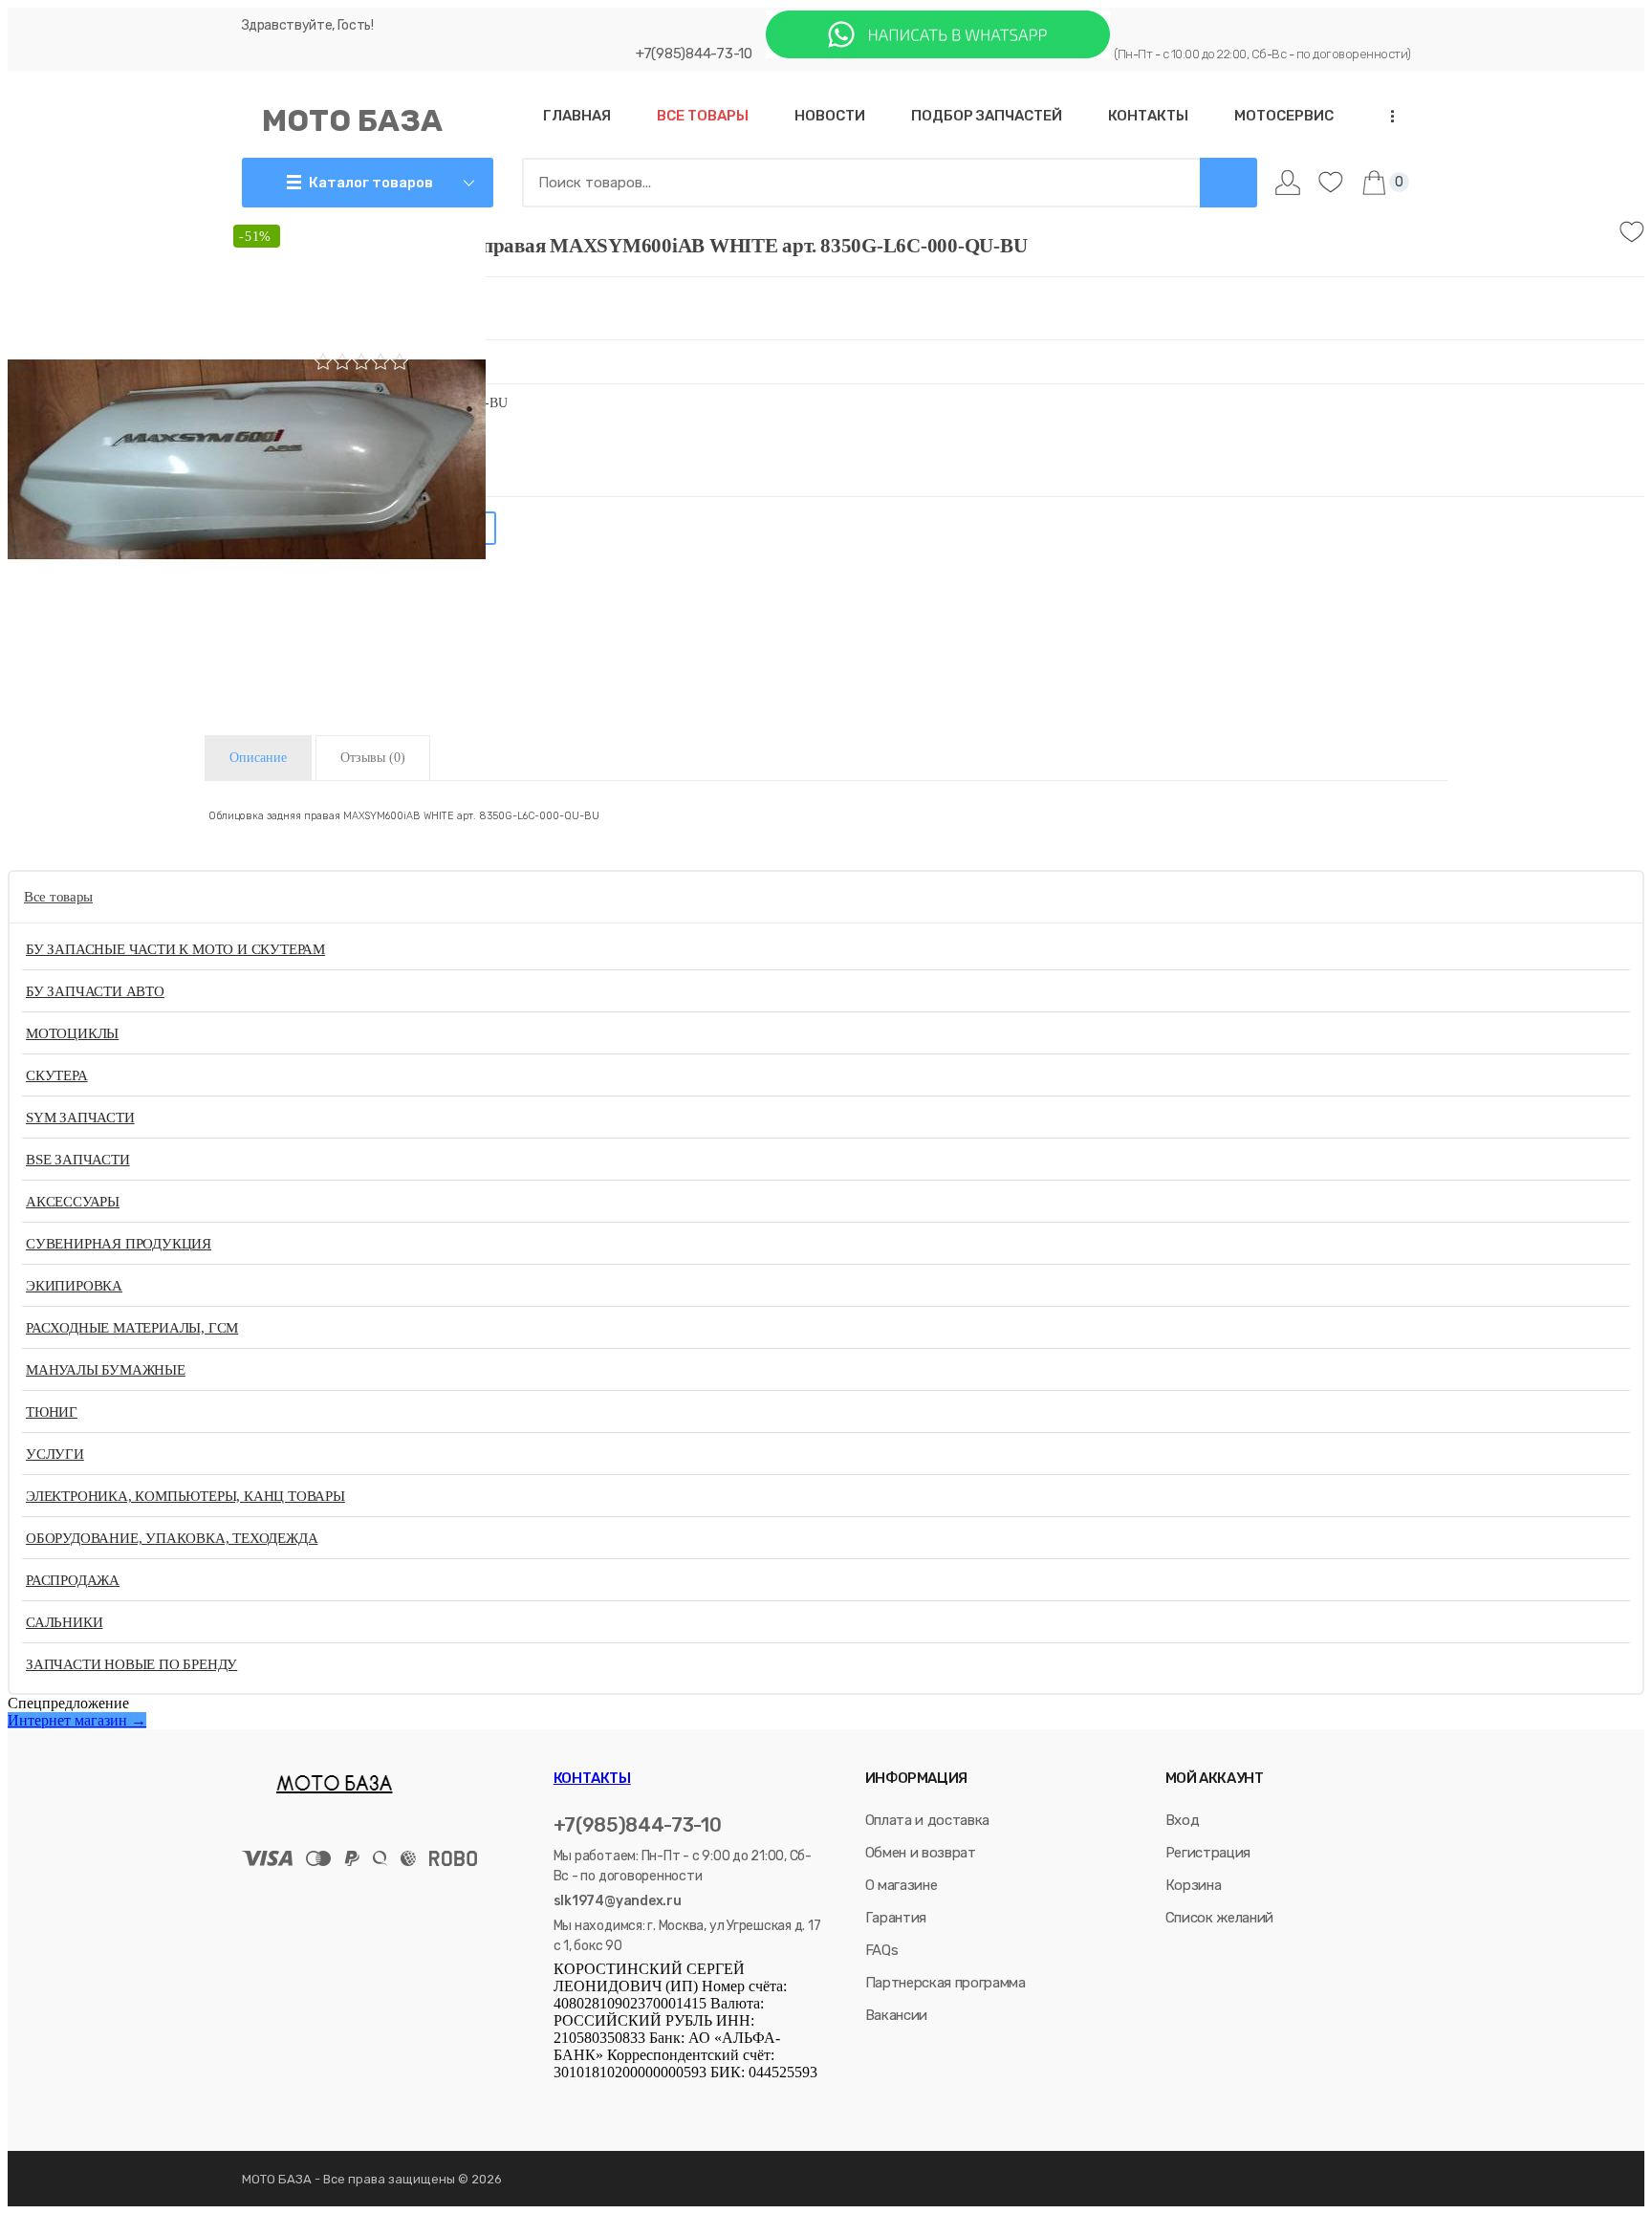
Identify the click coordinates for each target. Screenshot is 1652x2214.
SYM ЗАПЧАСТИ (80, 1118)
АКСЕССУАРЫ (73, 1202)
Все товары (58, 897)
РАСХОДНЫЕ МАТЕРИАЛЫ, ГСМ (132, 1328)
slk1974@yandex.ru (618, 1901)
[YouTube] (667, 2100)
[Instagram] (641, 2100)
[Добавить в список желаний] (1632, 232)
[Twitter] (614, 2100)
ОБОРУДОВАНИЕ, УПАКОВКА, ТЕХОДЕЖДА (172, 1538)
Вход (1183, 1820)
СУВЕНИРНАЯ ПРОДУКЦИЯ (119, 1244)
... (1386, 116)
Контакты (592, 1778)
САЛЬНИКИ (64, 1622)
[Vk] (563, 2100)
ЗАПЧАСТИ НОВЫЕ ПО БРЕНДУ (131, 1664)
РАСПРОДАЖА (73, 1580)
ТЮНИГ (52, 1412)
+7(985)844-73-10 (694, 54)
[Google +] (694, 2100)
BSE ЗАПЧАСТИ (78, 1160)
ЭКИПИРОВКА (74, 1286)
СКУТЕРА (57, 1075)
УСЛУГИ (55, 1454)
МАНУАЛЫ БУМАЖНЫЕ (106, 1370)
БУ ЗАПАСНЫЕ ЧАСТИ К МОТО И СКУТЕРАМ (175, 949)
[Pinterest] (718, 2100)
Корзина (1194, 1885)
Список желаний (1219, 1918)
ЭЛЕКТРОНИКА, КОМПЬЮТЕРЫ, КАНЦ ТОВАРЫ (185, 1496)
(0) (373, 758)
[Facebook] (587, 2100)
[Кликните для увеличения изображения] (247, 459)
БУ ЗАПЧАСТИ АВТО (95, 991)
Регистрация (1208, 1853)
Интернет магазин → (77, 1720)
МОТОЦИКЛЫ (72, 1033)
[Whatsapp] (938, 53)
